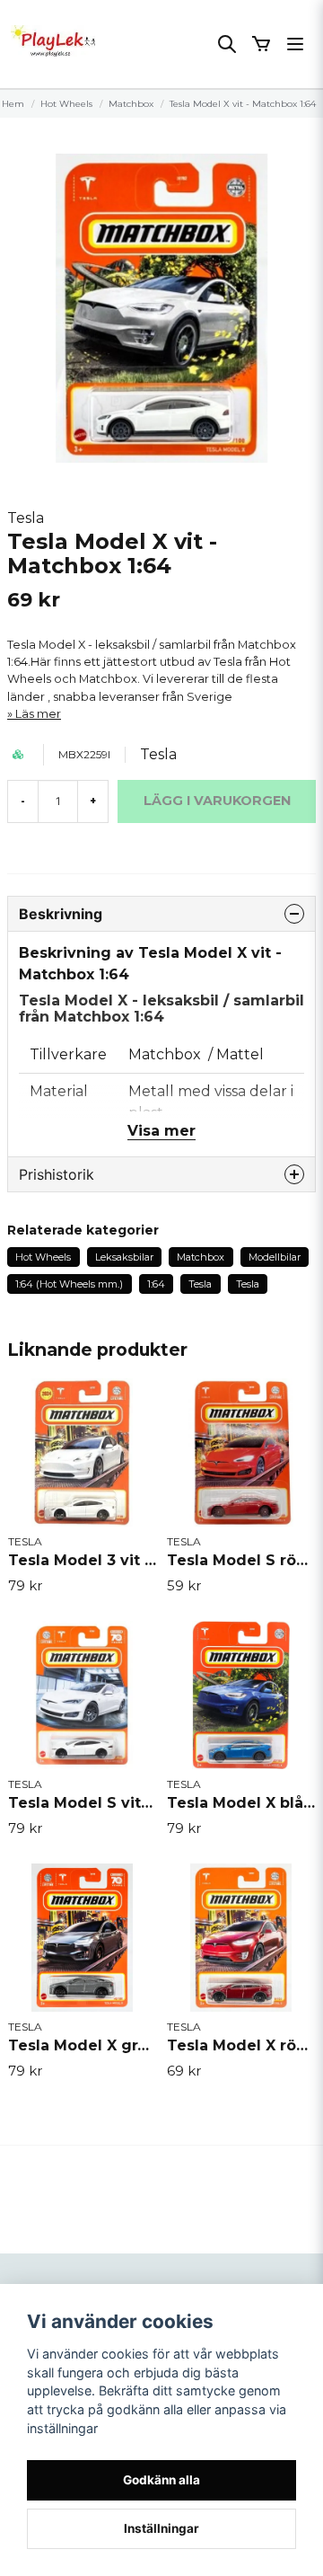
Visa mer (161, 1131)
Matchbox (131, 104)
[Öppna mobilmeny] (295, 44)
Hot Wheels (66, 104)
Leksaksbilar (124, 1257)
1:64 (156, 1284)
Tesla (26, 518)
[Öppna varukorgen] (261, 44)
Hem (13, 104)
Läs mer (38, 714)
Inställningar (161, 2528)
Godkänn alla (161, 2480)
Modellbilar (275, 1257)
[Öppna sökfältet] (227, 44)
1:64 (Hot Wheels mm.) (69, 1284)
